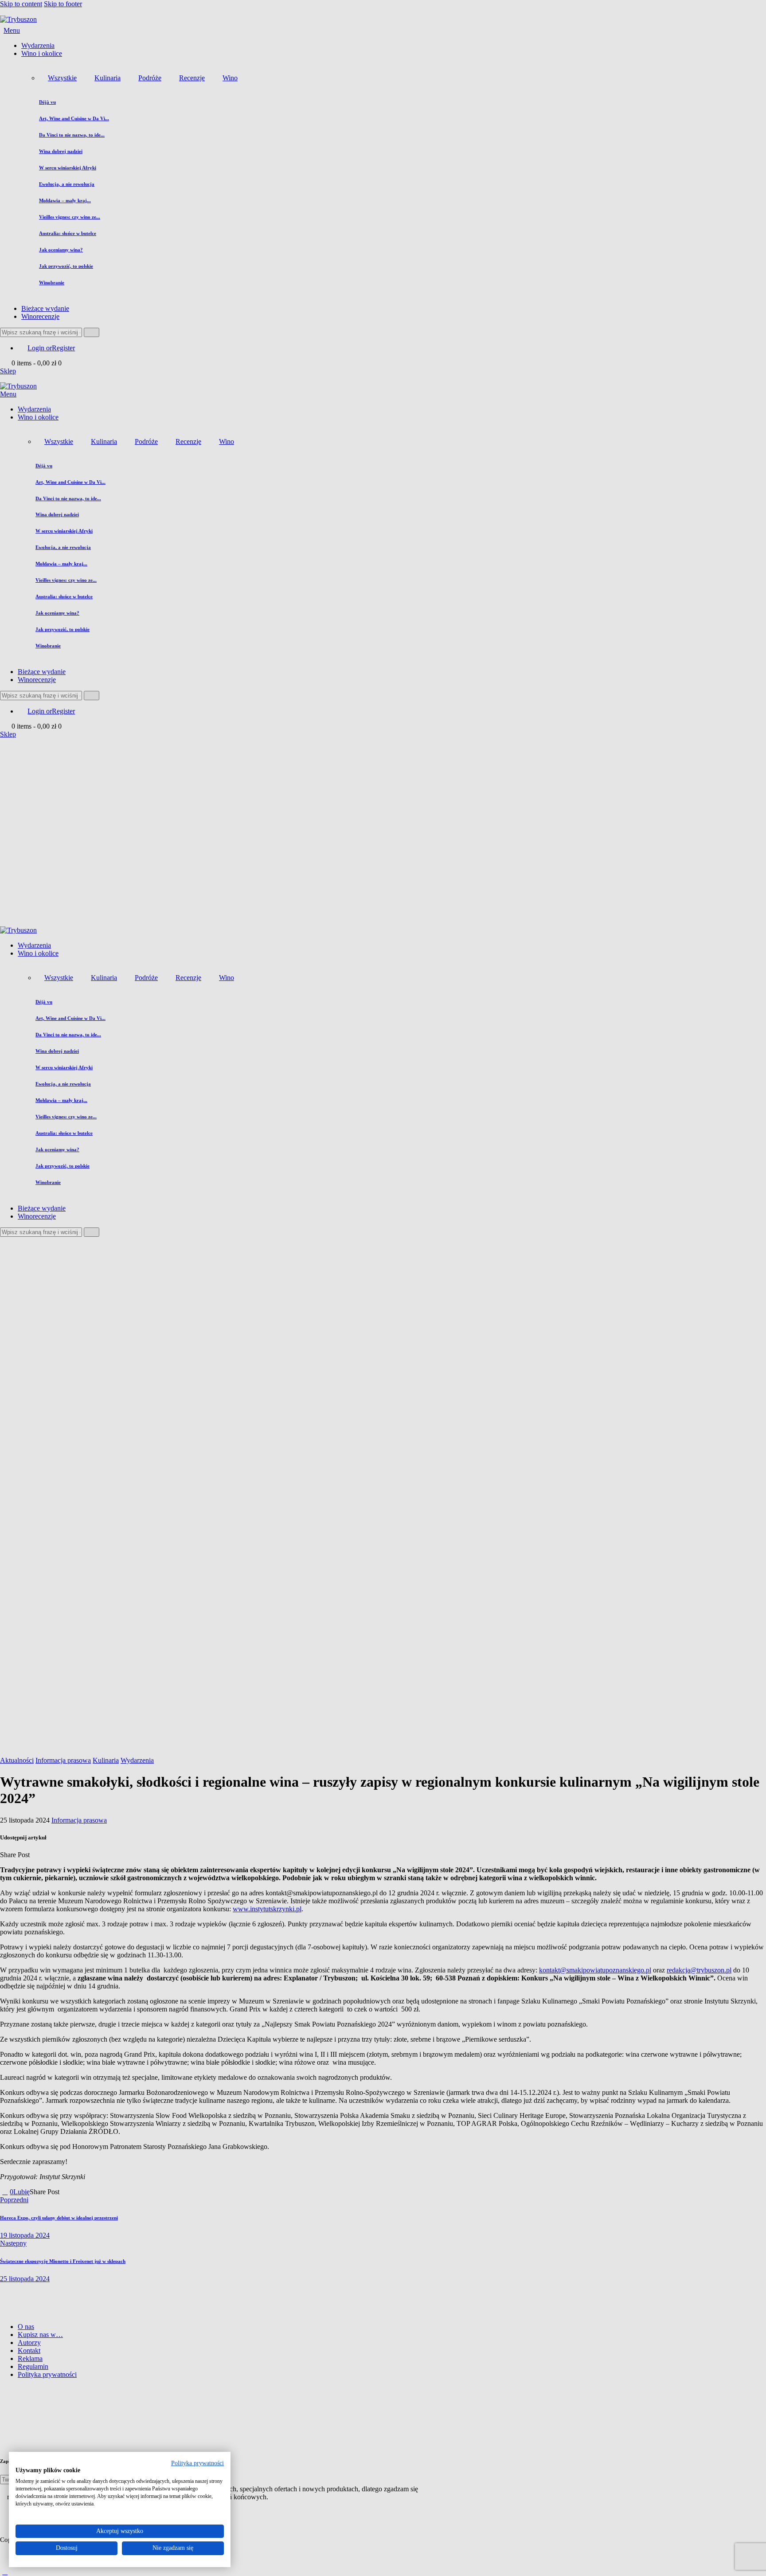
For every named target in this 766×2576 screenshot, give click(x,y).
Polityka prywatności (197, 2463)
